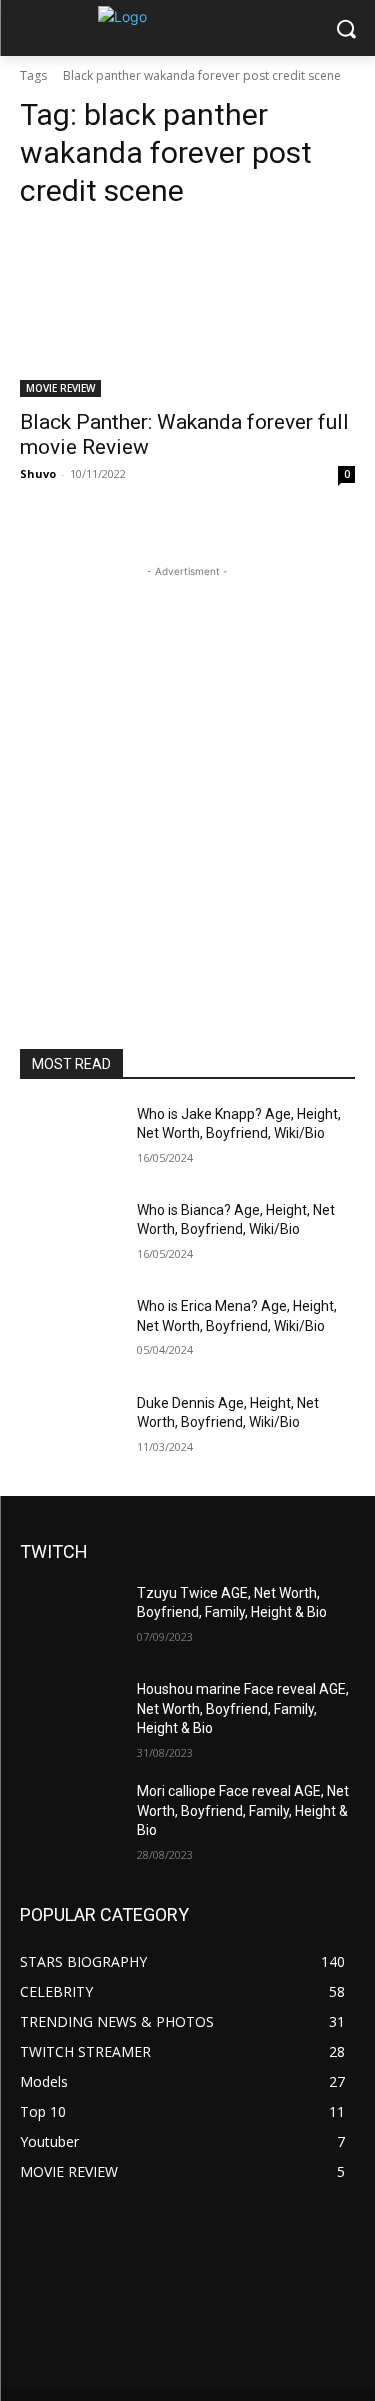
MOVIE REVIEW (60, 388)
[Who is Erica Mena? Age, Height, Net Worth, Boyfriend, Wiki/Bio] (70, 1332)
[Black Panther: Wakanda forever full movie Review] (187, 313)
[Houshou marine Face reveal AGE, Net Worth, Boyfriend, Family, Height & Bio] (70, 1715)
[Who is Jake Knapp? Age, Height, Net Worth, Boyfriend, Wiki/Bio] (70, 1140)
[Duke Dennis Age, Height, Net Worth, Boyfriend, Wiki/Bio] (70, 1429)
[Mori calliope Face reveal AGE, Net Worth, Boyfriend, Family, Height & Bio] (70, 1817)
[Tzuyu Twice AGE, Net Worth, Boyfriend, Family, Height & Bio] (70, 1619)
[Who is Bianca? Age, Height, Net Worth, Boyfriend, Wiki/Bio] (70, 1236)
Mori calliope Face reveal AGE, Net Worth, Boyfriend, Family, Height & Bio (243, 1810)
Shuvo (38, 473)
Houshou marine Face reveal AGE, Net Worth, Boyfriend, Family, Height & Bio (243, 1708)
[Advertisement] (187, 769)
